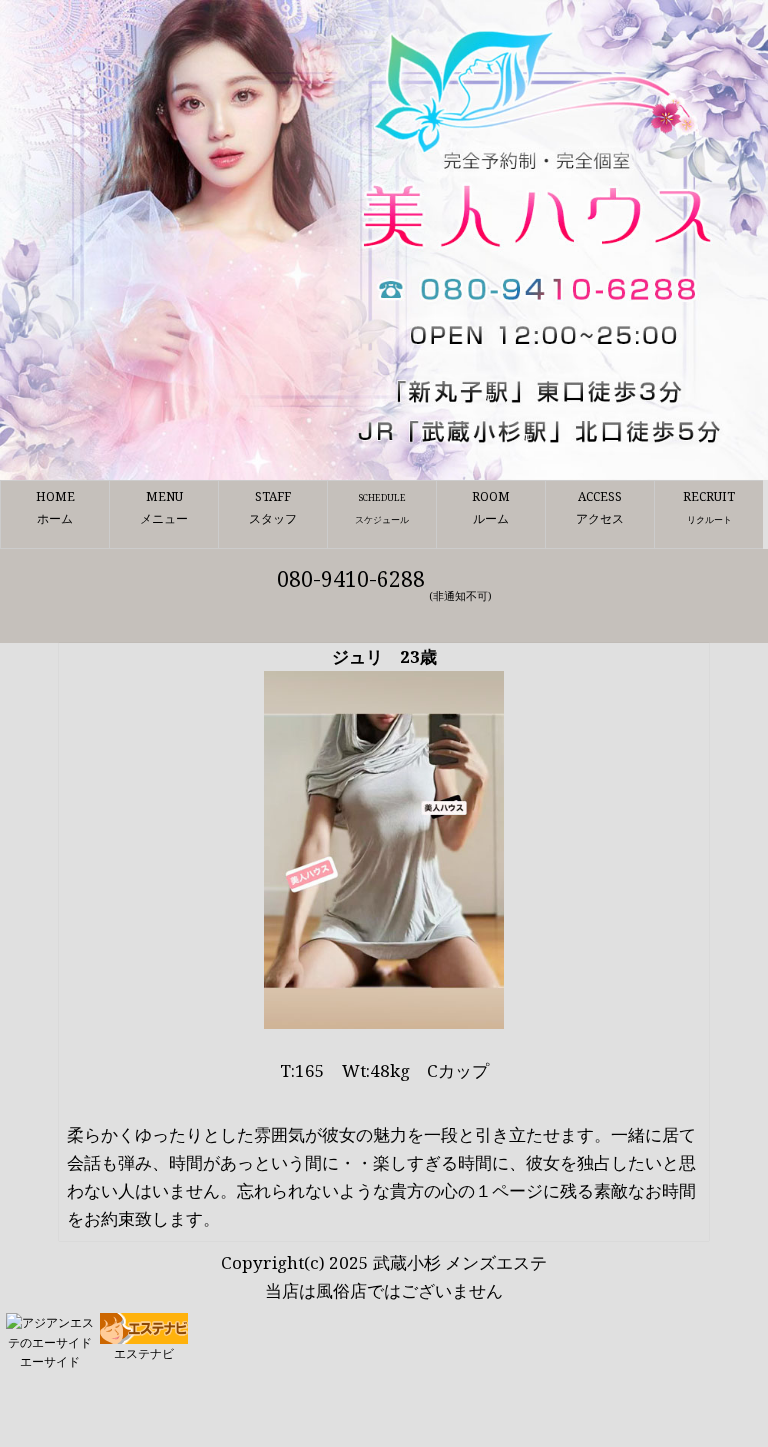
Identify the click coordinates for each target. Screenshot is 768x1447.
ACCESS (600, 507)
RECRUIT (709, 507)
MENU (164, 507)
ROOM (491, 507)
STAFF (273, 507)
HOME (55, 507)
